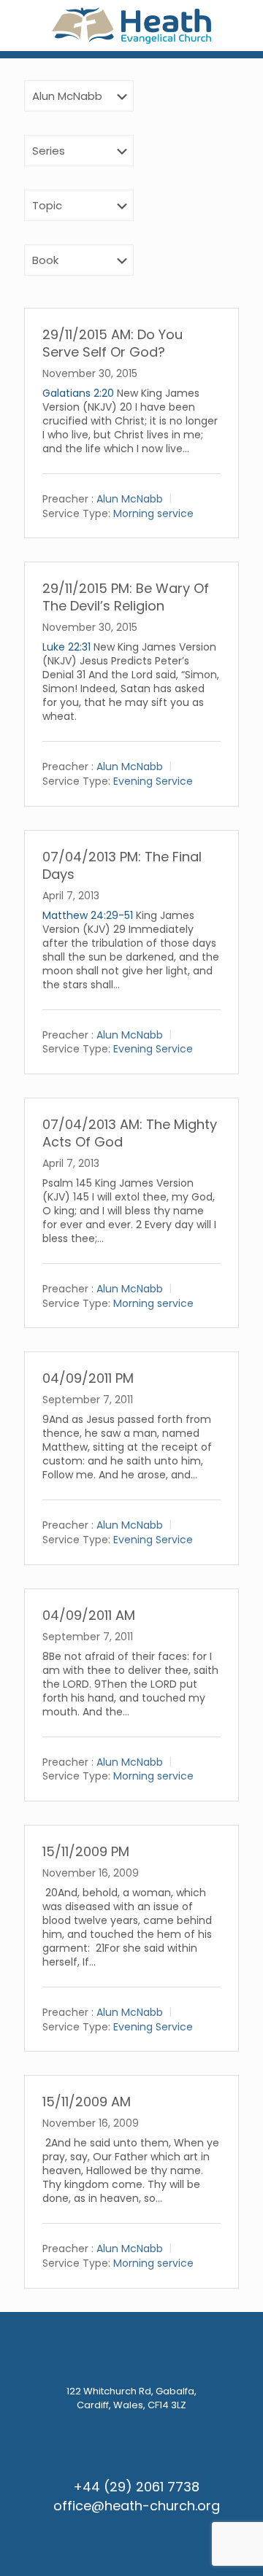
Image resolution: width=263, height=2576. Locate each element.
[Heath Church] (131, 26)
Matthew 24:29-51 (88, 915)
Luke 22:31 (66, 647)
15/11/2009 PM (86, 1851)
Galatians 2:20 (78, 393)
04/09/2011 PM (88, 1378)
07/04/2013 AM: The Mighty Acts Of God (130, 1133)
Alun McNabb (130, 499)
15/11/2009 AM (87, 2102)
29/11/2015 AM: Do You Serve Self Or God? (113, 343)
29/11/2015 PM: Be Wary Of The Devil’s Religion (126, 597)
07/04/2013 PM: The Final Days (122, 865)
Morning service (153, 513)
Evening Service (153, 781)
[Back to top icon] (233, 2546)
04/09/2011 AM (89, 1615)
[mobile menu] (243, 29)
